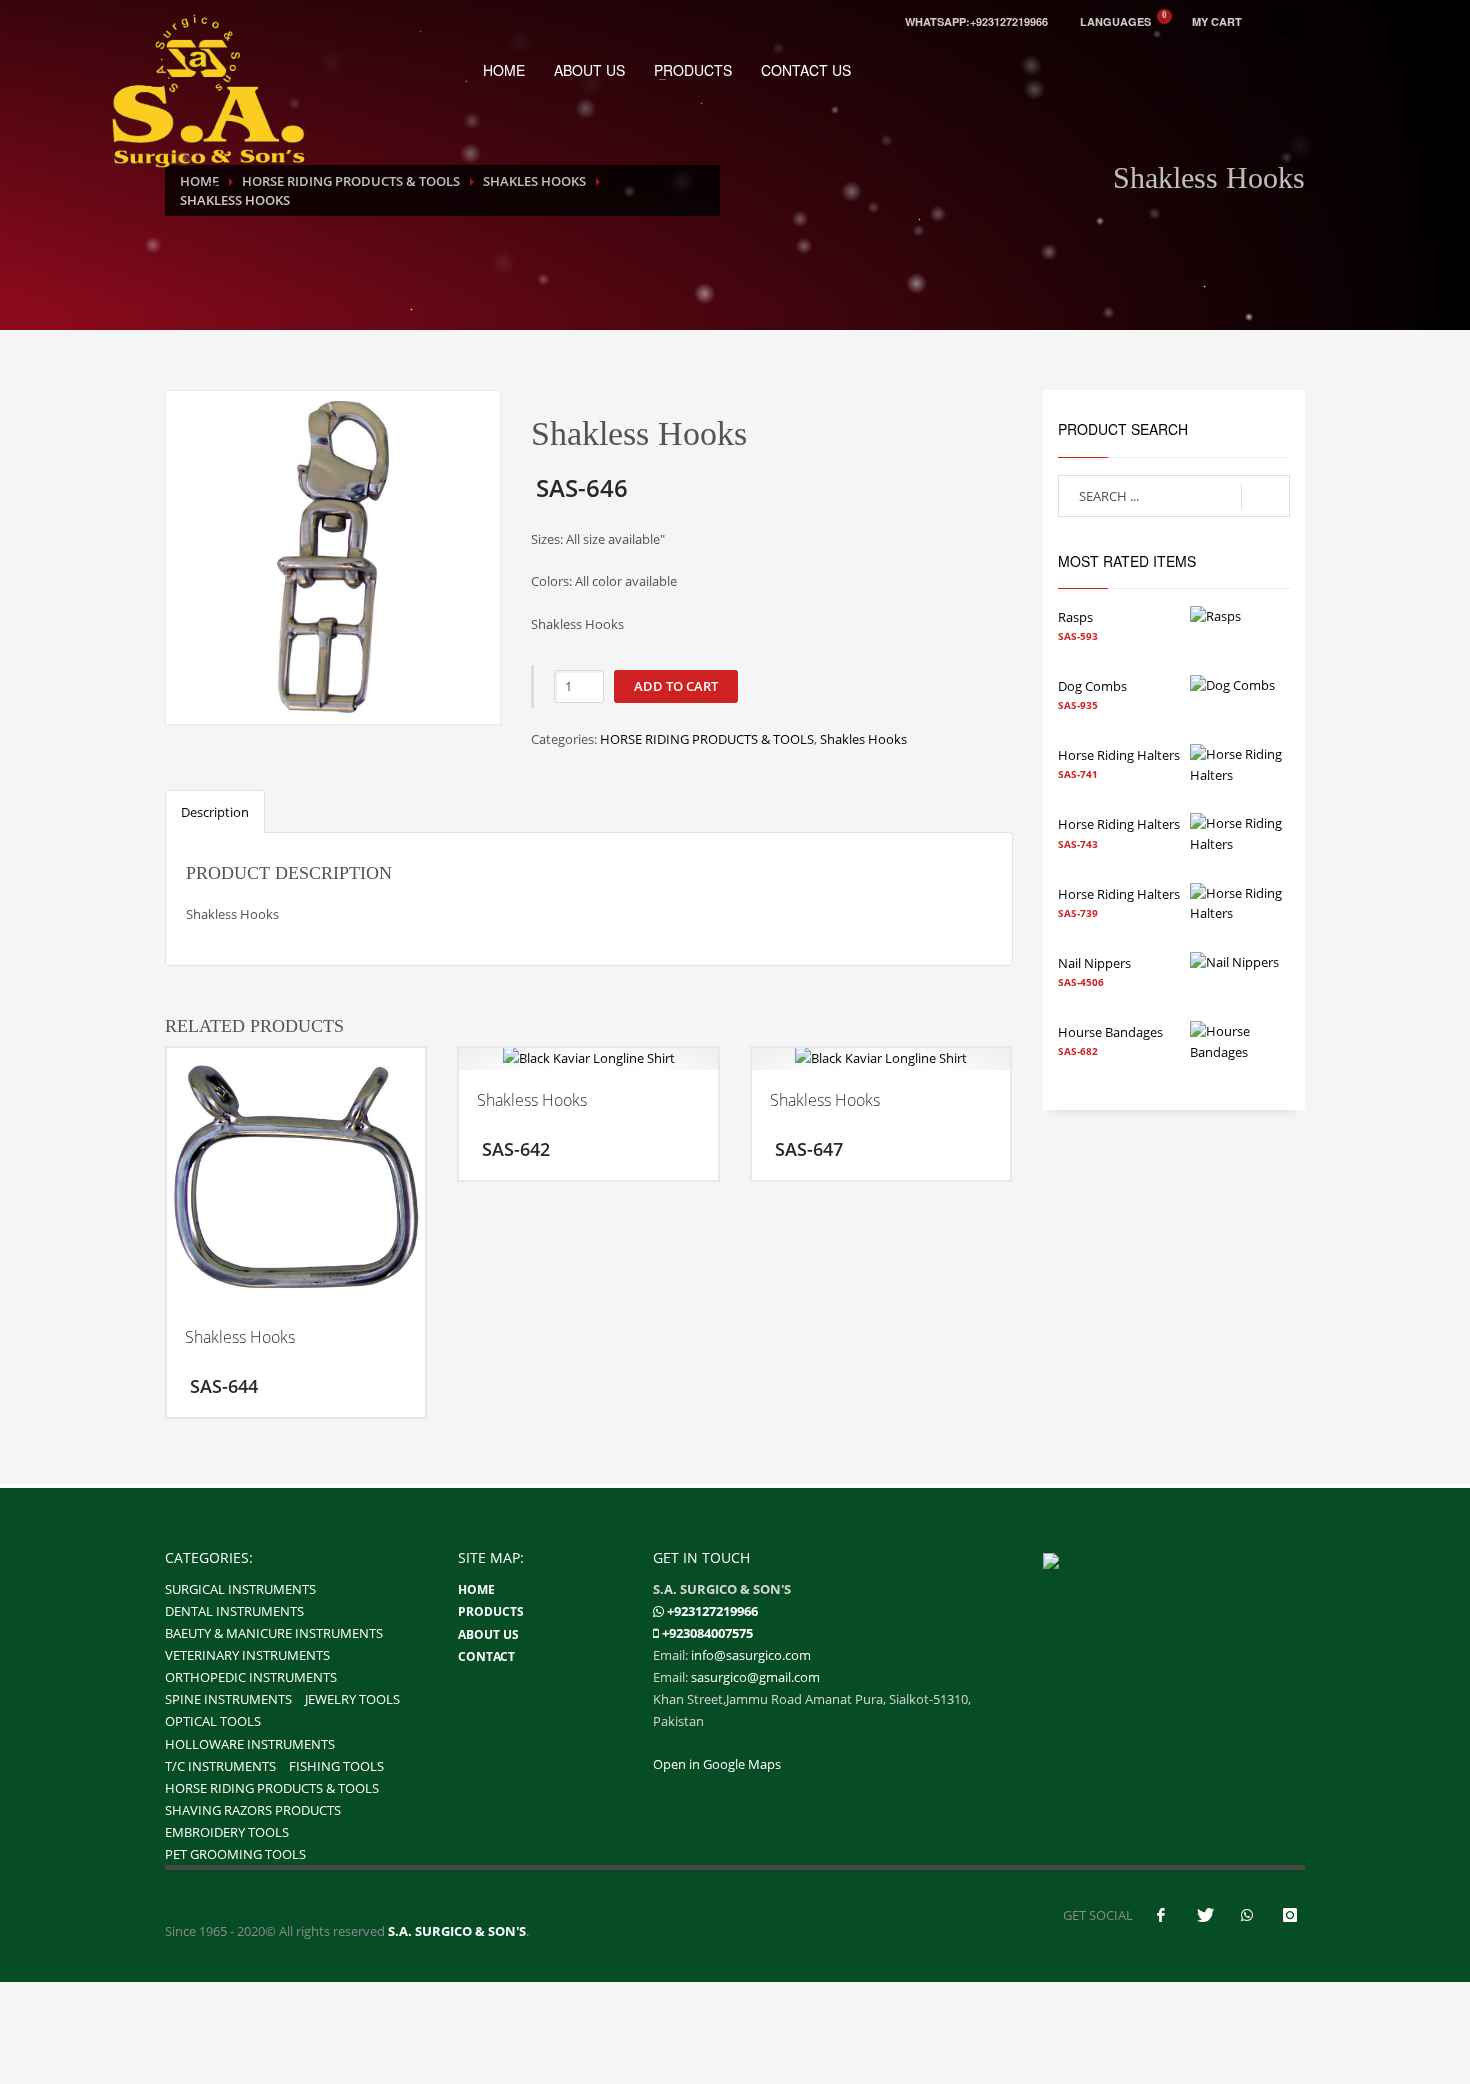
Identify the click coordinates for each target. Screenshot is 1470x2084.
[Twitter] (1204, 1915)
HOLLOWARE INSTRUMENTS (250, 1744)
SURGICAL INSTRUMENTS (240, 1589)
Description (215, 812)
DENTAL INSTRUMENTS (234, 1611)
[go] (1265, 497)
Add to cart (676, 686)
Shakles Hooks (863, 739)
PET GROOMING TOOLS (235, 1854)
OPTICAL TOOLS (213, 1721)
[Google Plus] (1290, 1915)
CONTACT (486, 1656)
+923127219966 (712, 1611)
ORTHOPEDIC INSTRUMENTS (251, 1677)
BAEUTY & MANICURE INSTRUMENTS (274, 1633)
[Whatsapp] (658, 1611)
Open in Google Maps (717, 1764)
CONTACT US (806, 70)
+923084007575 (707, 1633)
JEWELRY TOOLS (352, 1699)
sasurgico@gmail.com (755, 1677)
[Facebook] (1161, 1915)
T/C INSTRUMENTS (220, 1766)
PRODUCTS (693, 70)
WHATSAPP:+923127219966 (976, 21)
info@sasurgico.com (751, 1655)
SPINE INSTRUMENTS (228, 1699)
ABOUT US (589, 70)
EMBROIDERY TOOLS (227, 1832)
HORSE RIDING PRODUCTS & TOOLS (707, 739)
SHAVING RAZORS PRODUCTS (253, 1810)
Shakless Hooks (235, 200)
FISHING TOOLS (336, 1766)
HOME (504, 70)
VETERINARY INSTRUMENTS (247, 1655)
